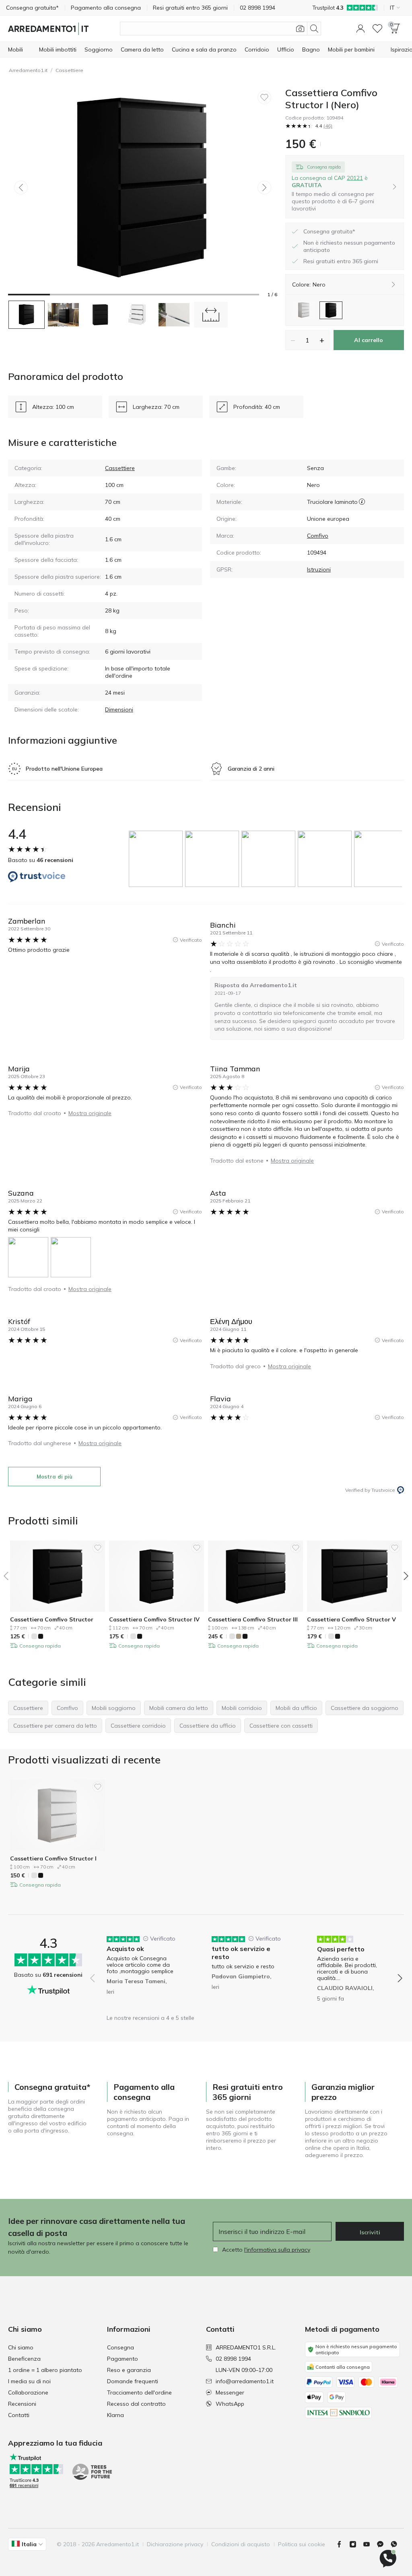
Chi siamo (21, 2347)
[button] (360, 29)
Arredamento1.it (28, 70)
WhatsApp (230, 2404)
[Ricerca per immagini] (300, 29)
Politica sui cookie (302, 2544)
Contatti (19, 2415)
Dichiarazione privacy (175, 2544)
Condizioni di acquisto (241, 2544)
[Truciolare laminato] (362, 502)
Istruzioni (319, 569)
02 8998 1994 (233, 2359)
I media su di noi (29, 2381)
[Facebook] (342, 2544)
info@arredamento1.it (245, 2381)
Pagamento (123, 2359)
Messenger (230, 2392)
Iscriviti (370, 2232)
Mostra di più (55, 1477)
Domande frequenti (133, 2381)
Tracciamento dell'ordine (139, 2392)
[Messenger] (383, 2544)
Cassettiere (69, 70)
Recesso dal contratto (136, 2404)
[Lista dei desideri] (377, 29)
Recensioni (22, 2404)
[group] (157, 859)
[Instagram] (356, 2544)
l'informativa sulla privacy (277, 2250)
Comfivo (318, 536)
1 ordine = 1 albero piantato (45, 2370)
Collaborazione (28, 2392)
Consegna (121, 2347)
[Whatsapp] (397, 2544)
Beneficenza (24, 2359)
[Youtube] (370, 2544)
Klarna (115, 2415)
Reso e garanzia (129, 2370)
